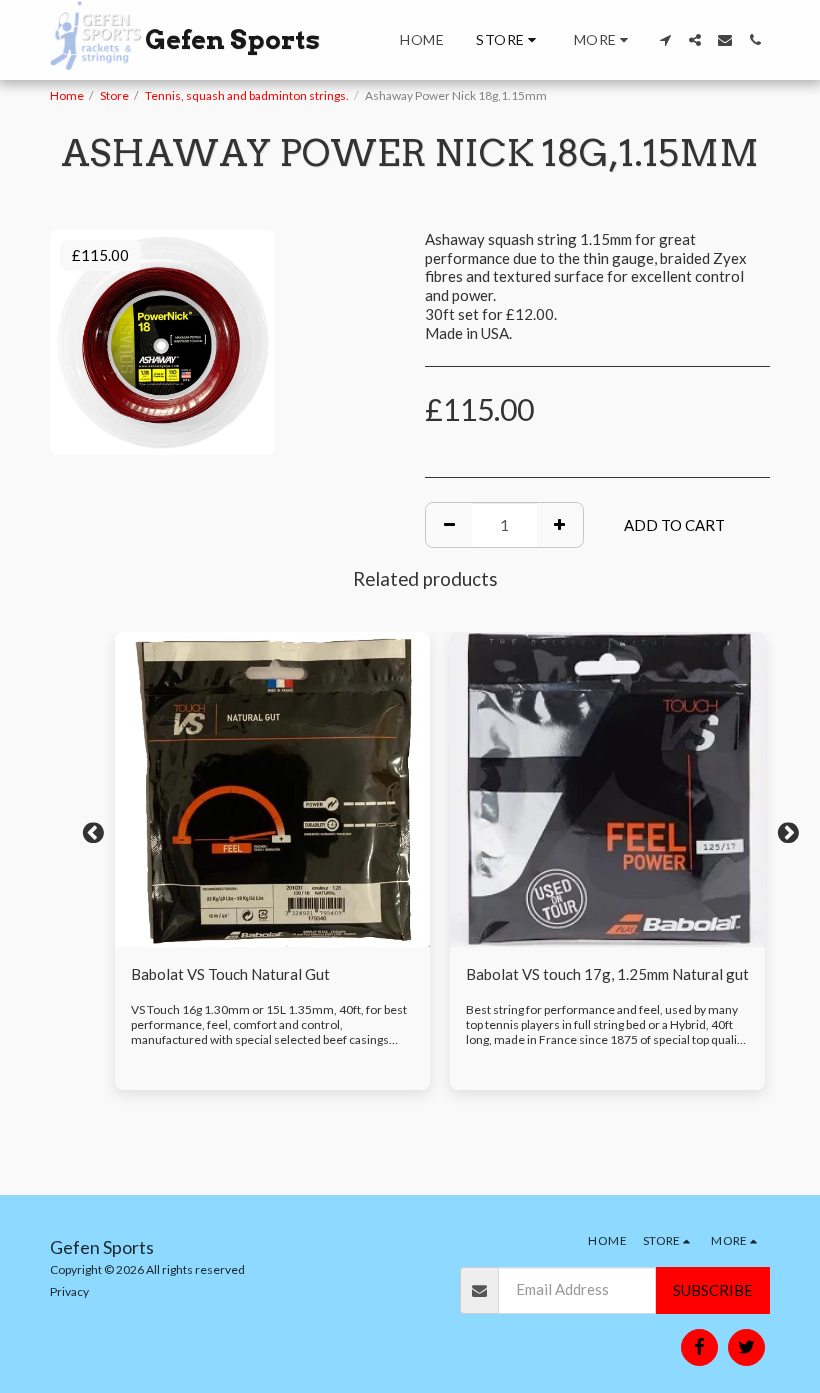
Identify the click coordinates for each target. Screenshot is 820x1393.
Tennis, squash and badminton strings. (247, 95)
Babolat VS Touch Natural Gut (230, 974)
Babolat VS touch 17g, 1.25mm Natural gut (607, 974)
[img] (272, 789)
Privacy (69, 1291)
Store (114, 95)
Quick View (272, 939)
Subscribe (713, 1290)
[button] (665, 40)
